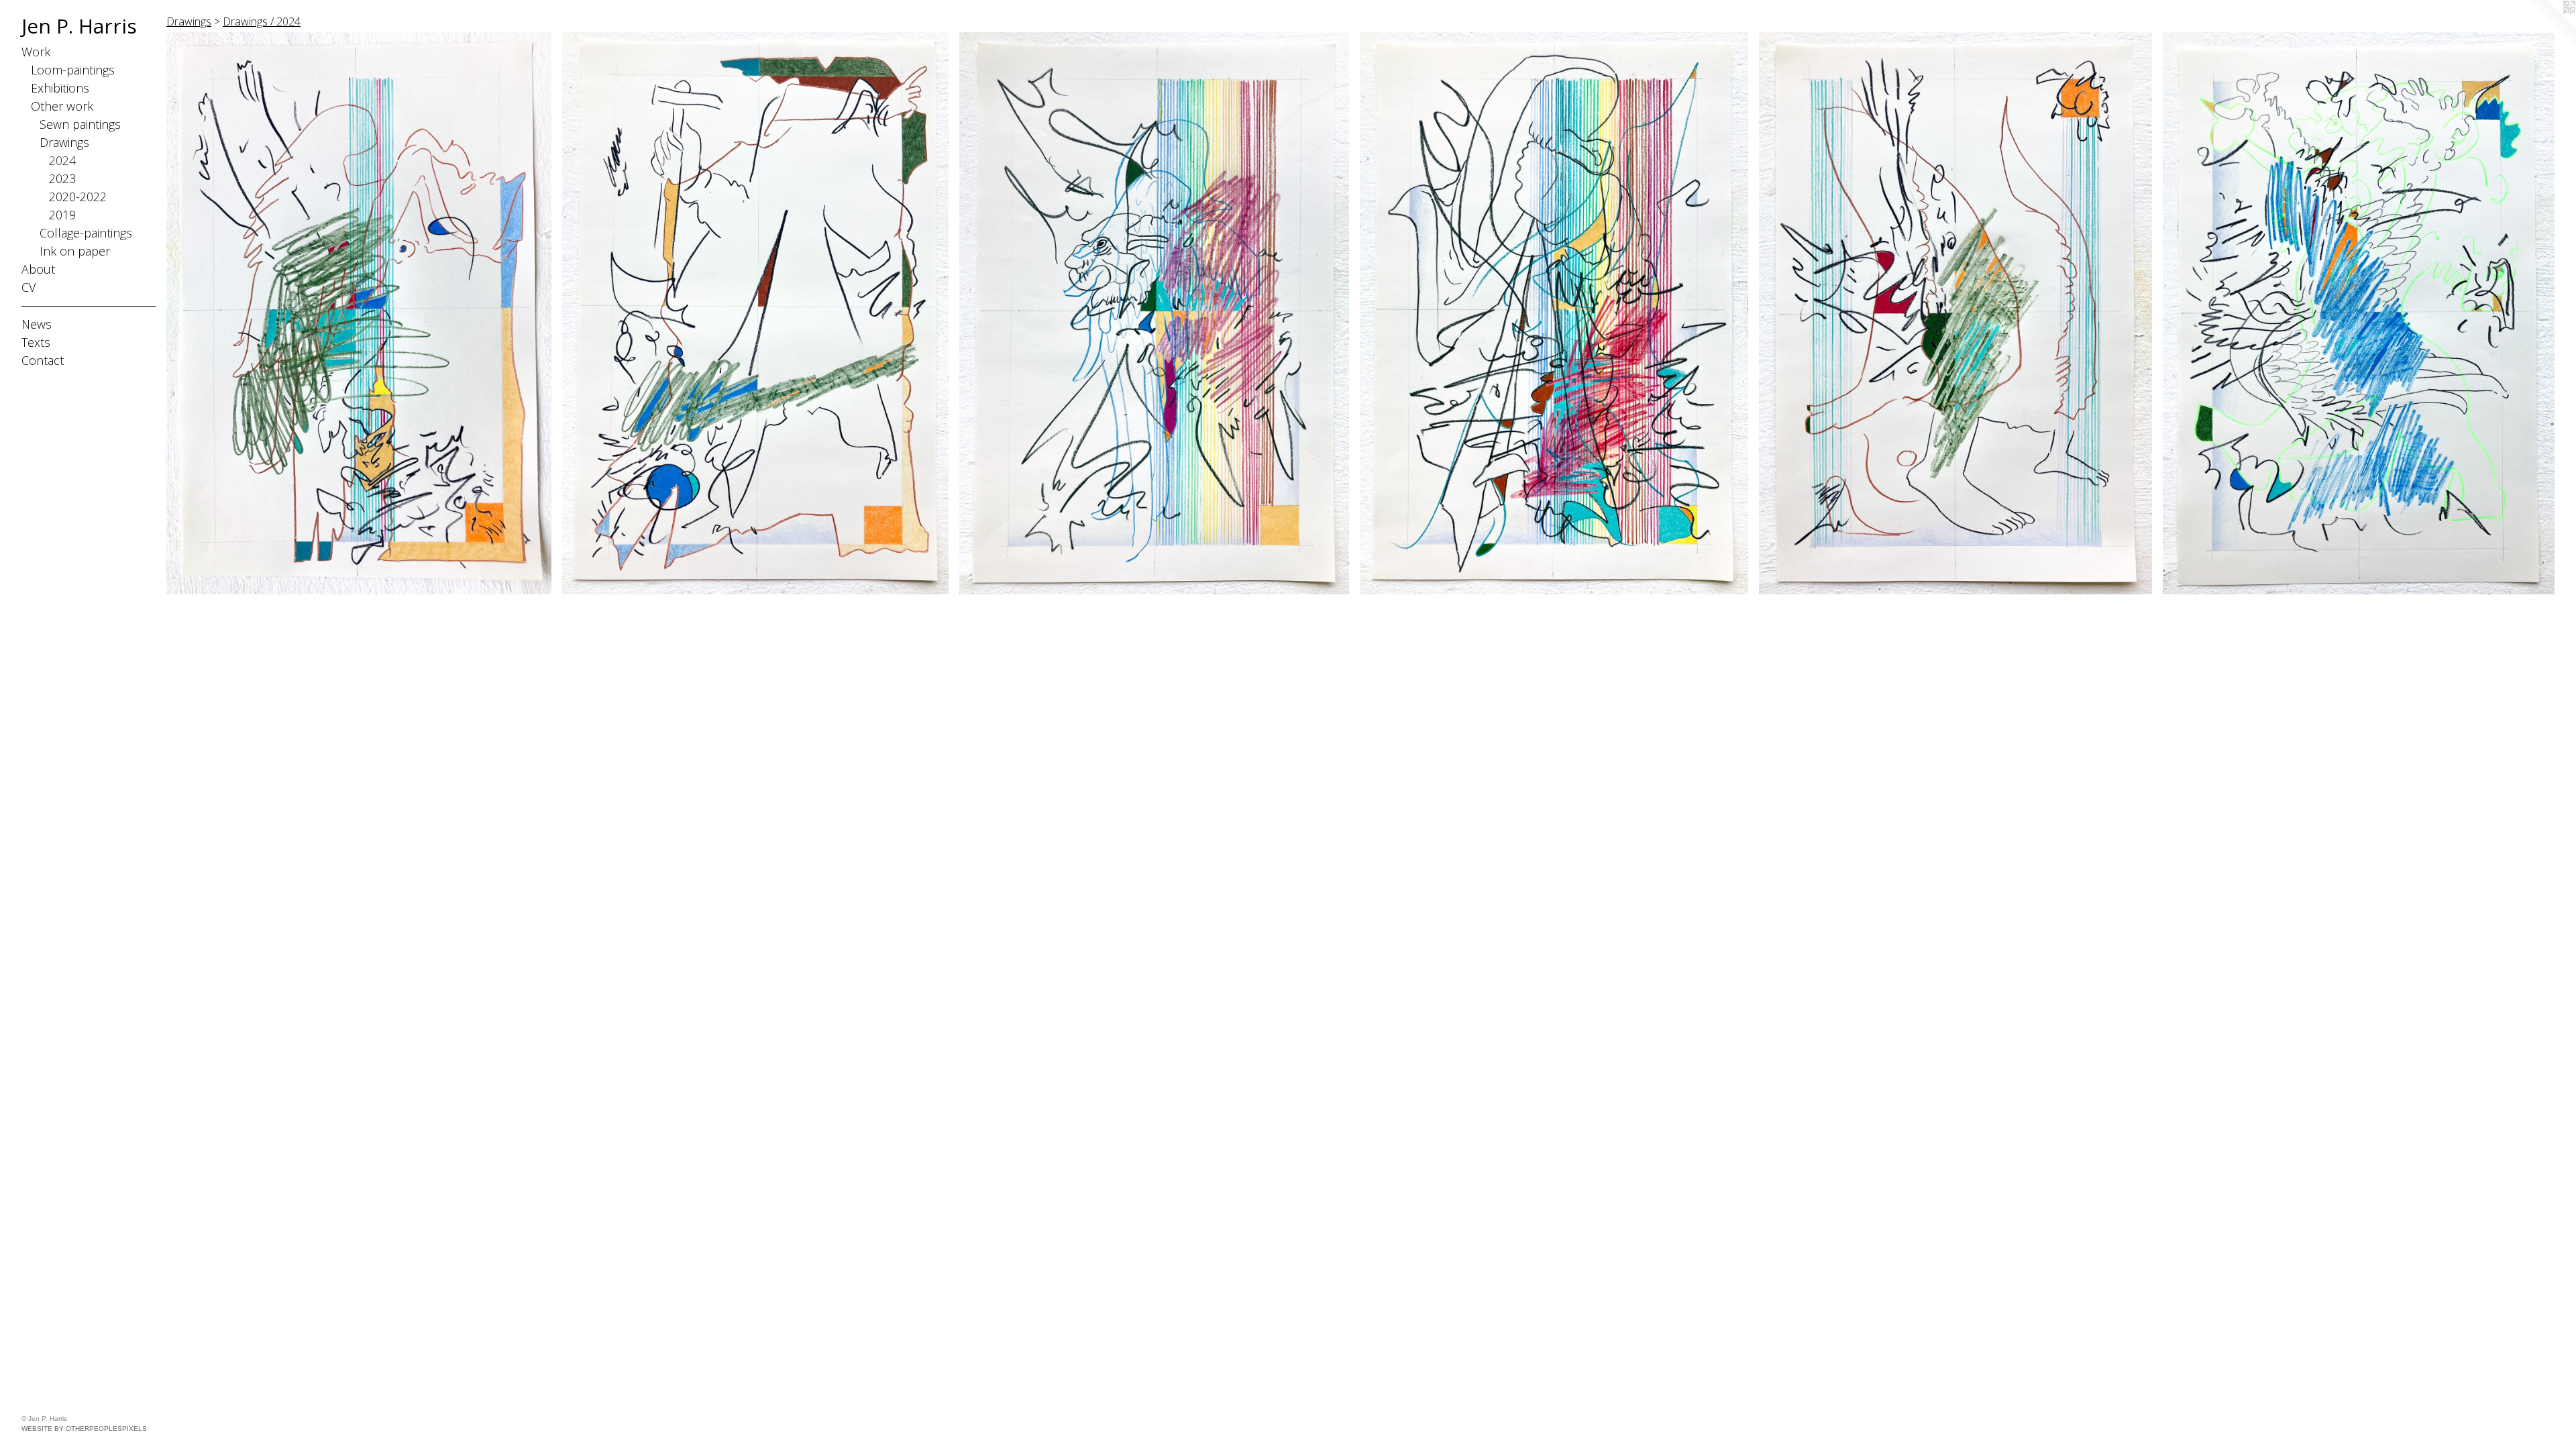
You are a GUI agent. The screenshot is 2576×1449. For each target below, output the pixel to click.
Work (36, 52)
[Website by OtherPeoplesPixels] (2549, 27)
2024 (62, 160)
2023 (62, 178)
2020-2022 (78, 197)
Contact (43, 360)
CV (29, 287)
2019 (62, 215)
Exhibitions (60, 88)
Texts (36, 342)
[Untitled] (359, 313)
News (37, 324)
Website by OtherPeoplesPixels (84, 1429)
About (38, 269)
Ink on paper (75, 251)
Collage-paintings (86, 233)
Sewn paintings (80, 124)
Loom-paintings (73, 70)
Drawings (64, 142)
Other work (62, 106)
